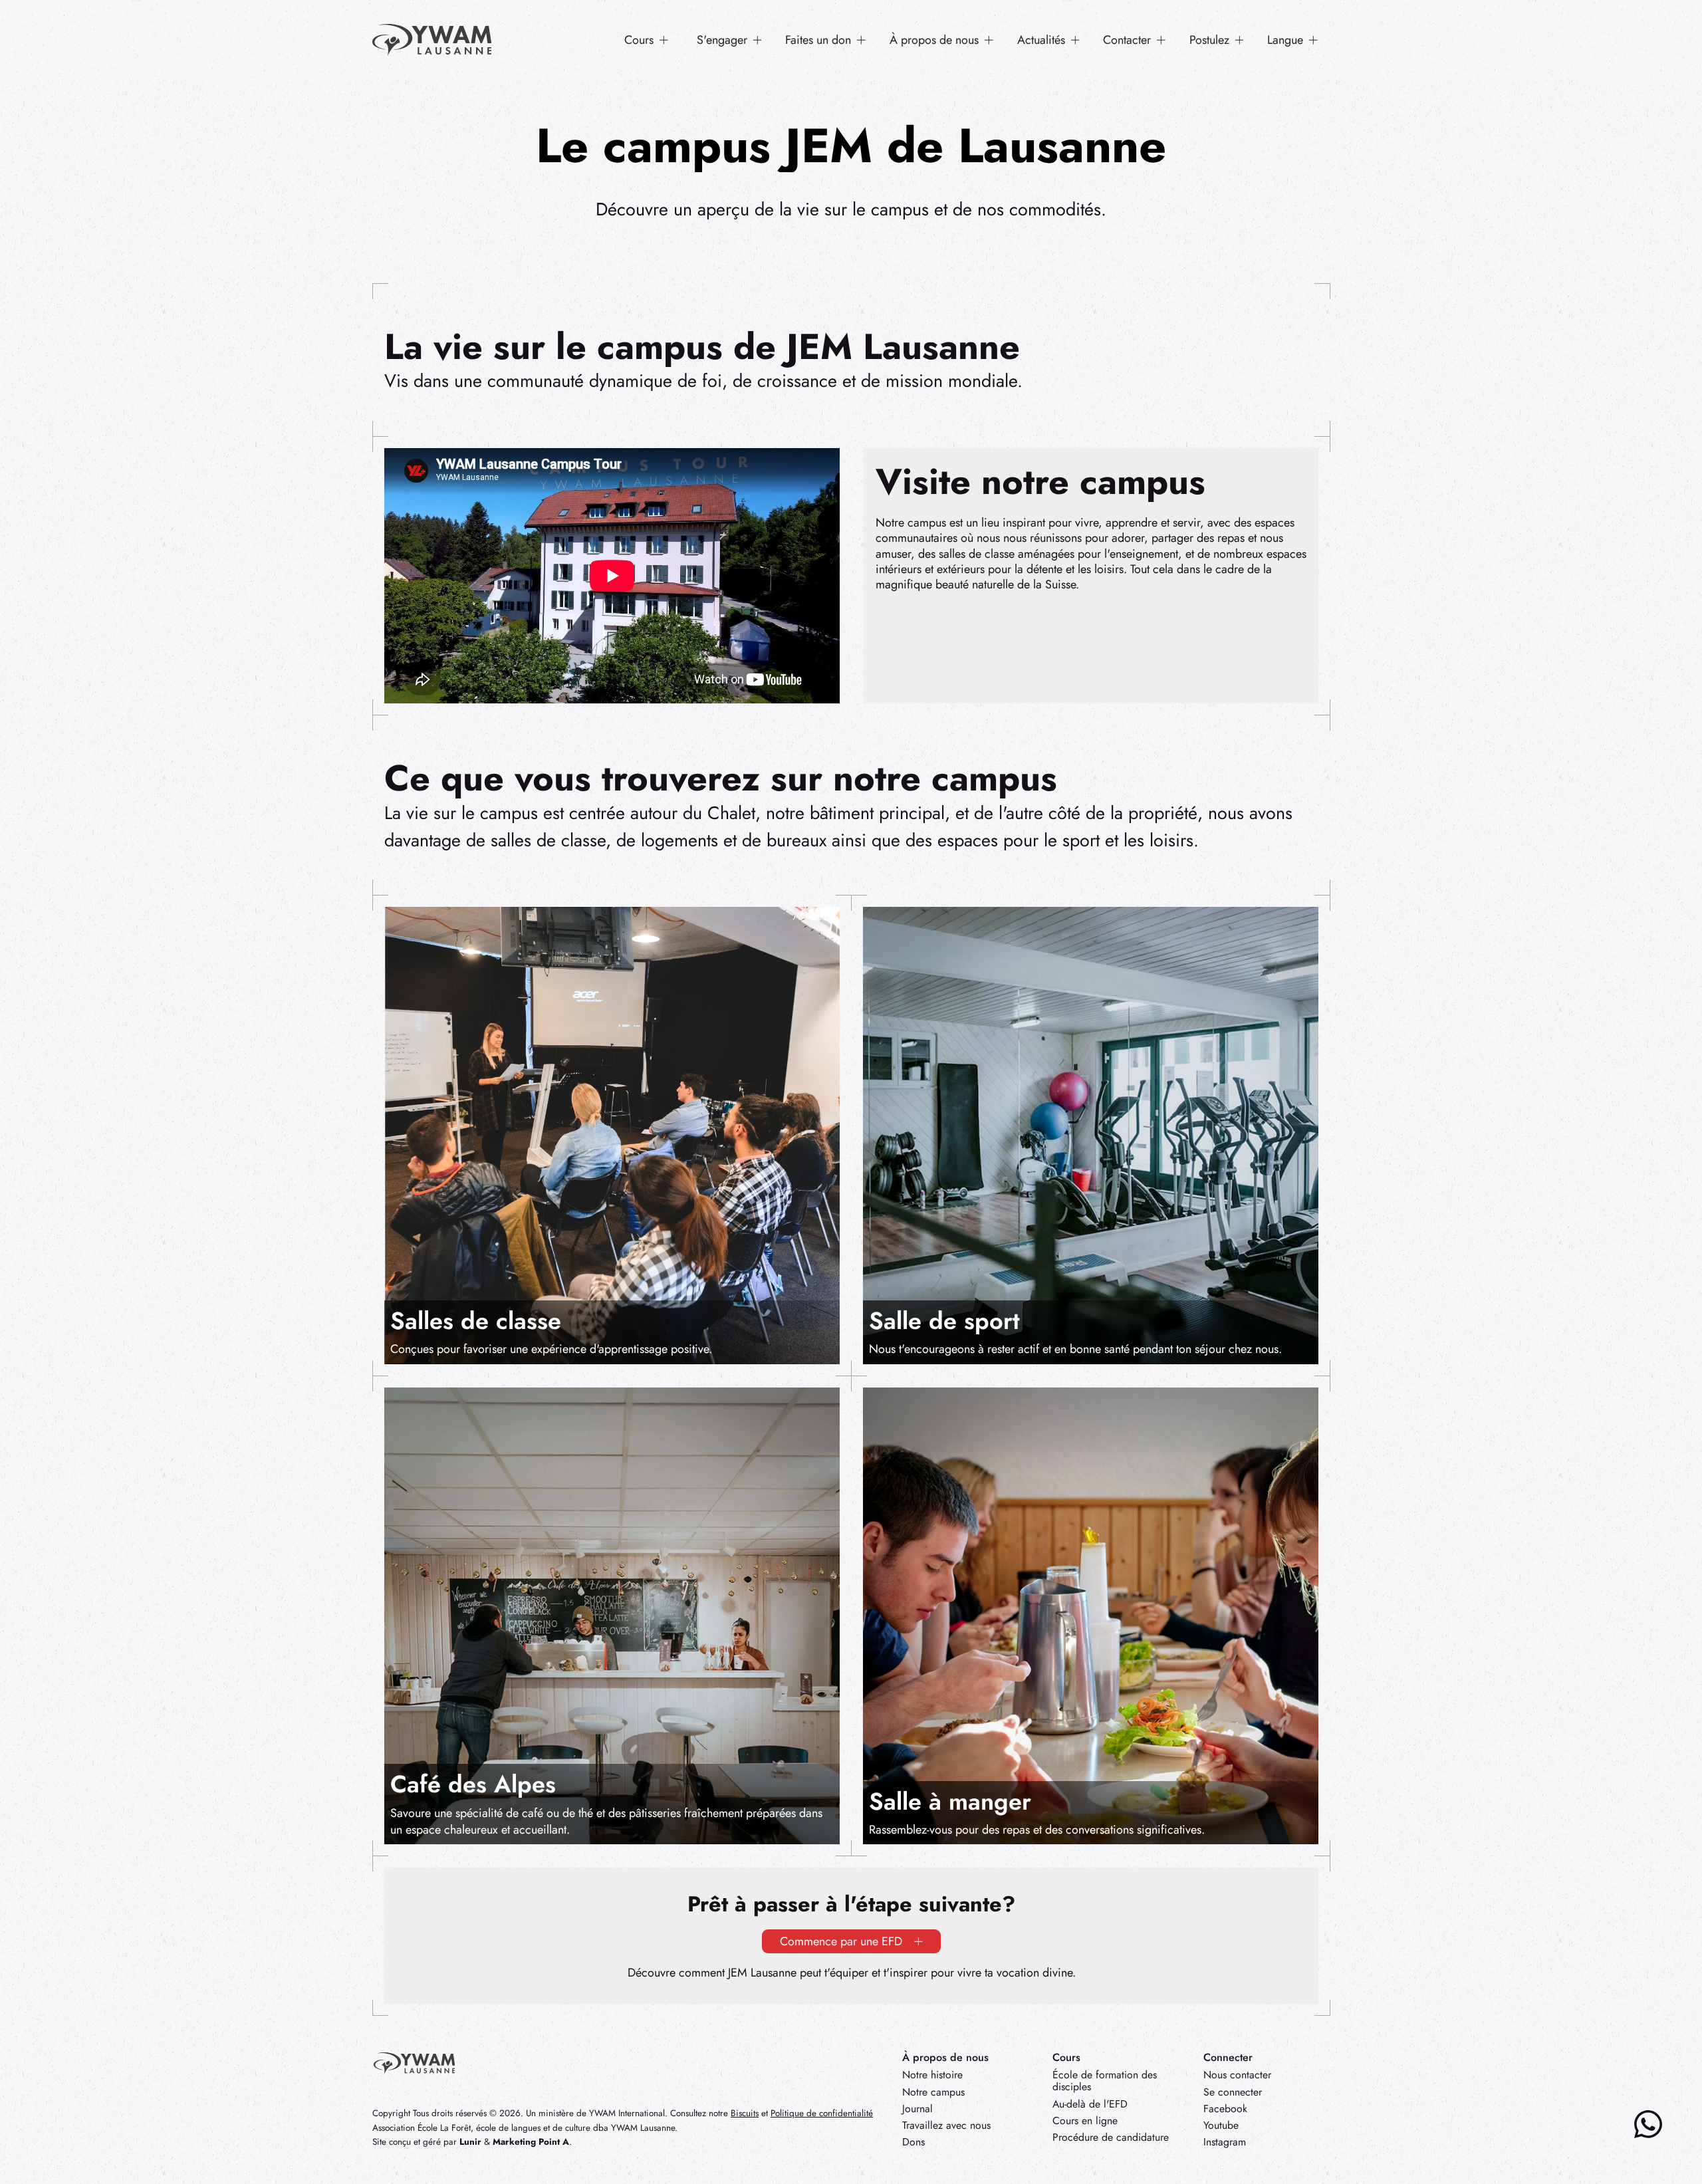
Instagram (1225, 2142)
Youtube (1221, 2125)
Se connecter (1233, 2092)
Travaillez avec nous (946, 2125)
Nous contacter (1237, 2075)
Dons (913, 2142)
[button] (647, 40)
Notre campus (933, 2092)
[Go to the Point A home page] (414, 2063)
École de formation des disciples (1105, 2081)
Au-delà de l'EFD (1090, 2104)
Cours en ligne (1085, 2121)
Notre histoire (932, 2075)
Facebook (1225, 2109)
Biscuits (745, 2113)
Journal (917, 2109)
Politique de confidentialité (822, 2113)
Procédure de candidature (1111, 2137)
